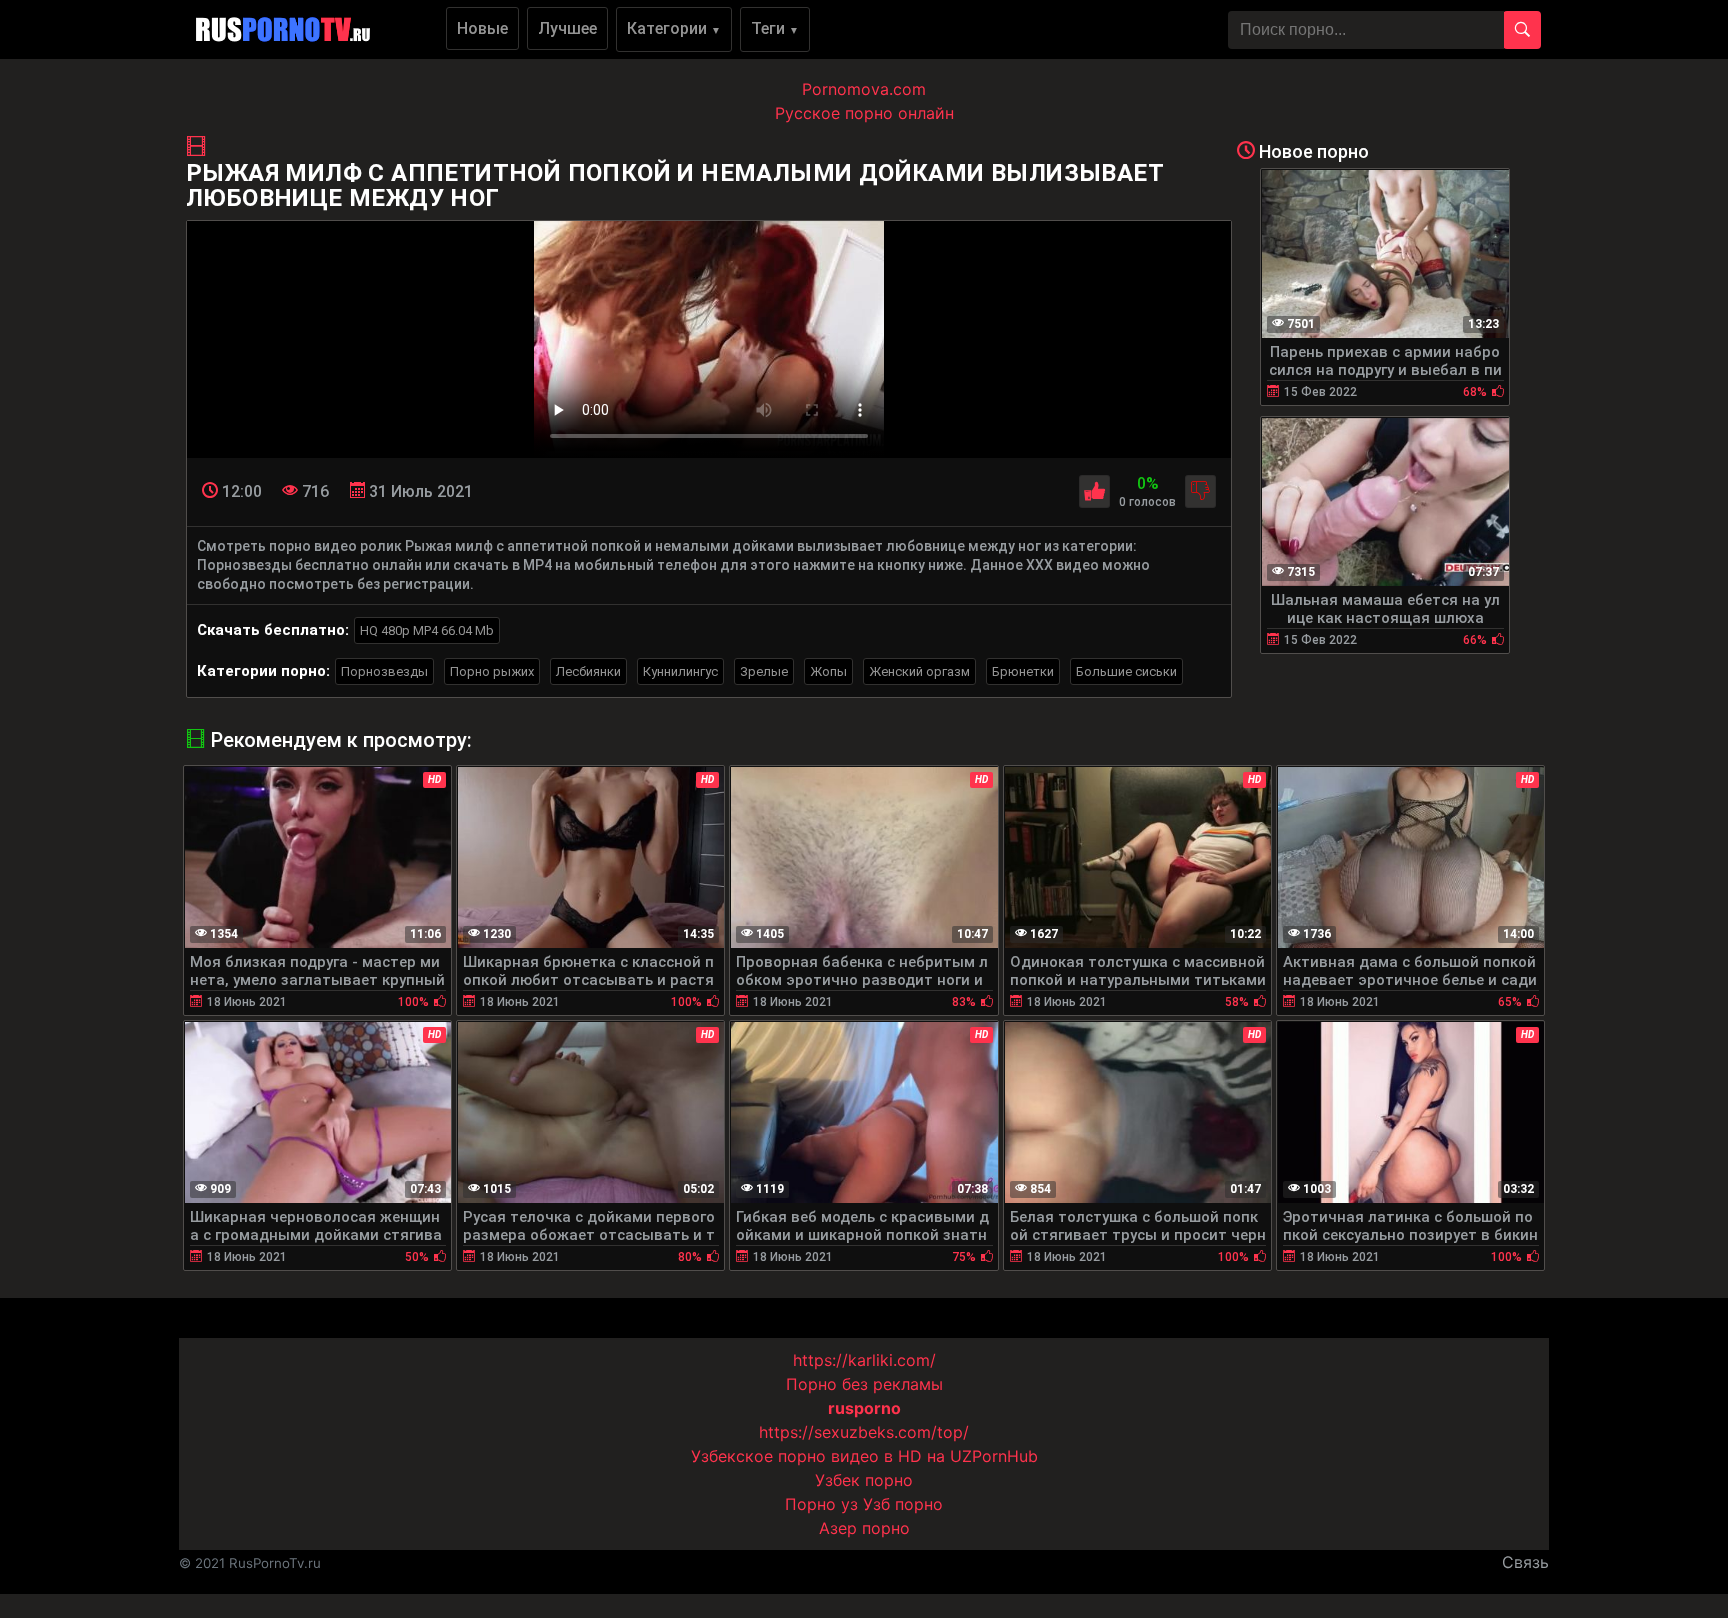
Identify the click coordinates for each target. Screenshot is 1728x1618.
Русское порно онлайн (864, 113)
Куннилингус (680, 671)
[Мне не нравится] (1200, 491)
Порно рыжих (492, 671)
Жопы (828, 671)
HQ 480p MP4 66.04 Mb (427, 630)
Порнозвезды (384, 671)
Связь (1525, 1562)
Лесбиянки (588, 671)
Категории (674, 28)
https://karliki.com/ (864, 1360)
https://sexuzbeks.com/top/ (864, 1432)
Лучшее (567, 28)
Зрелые (764, 671)
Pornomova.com (864, 89)
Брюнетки (1023, 671)
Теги (775, 28)
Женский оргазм (919, 671)
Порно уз (821, 1504)
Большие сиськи (1126, 671)
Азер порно (864, 1528)
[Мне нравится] (1094, 491)
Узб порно (903, 1504)
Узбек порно (864, 1480)
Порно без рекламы (864, 1384)
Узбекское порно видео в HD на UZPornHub (864, 1456)
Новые (482, 28)
